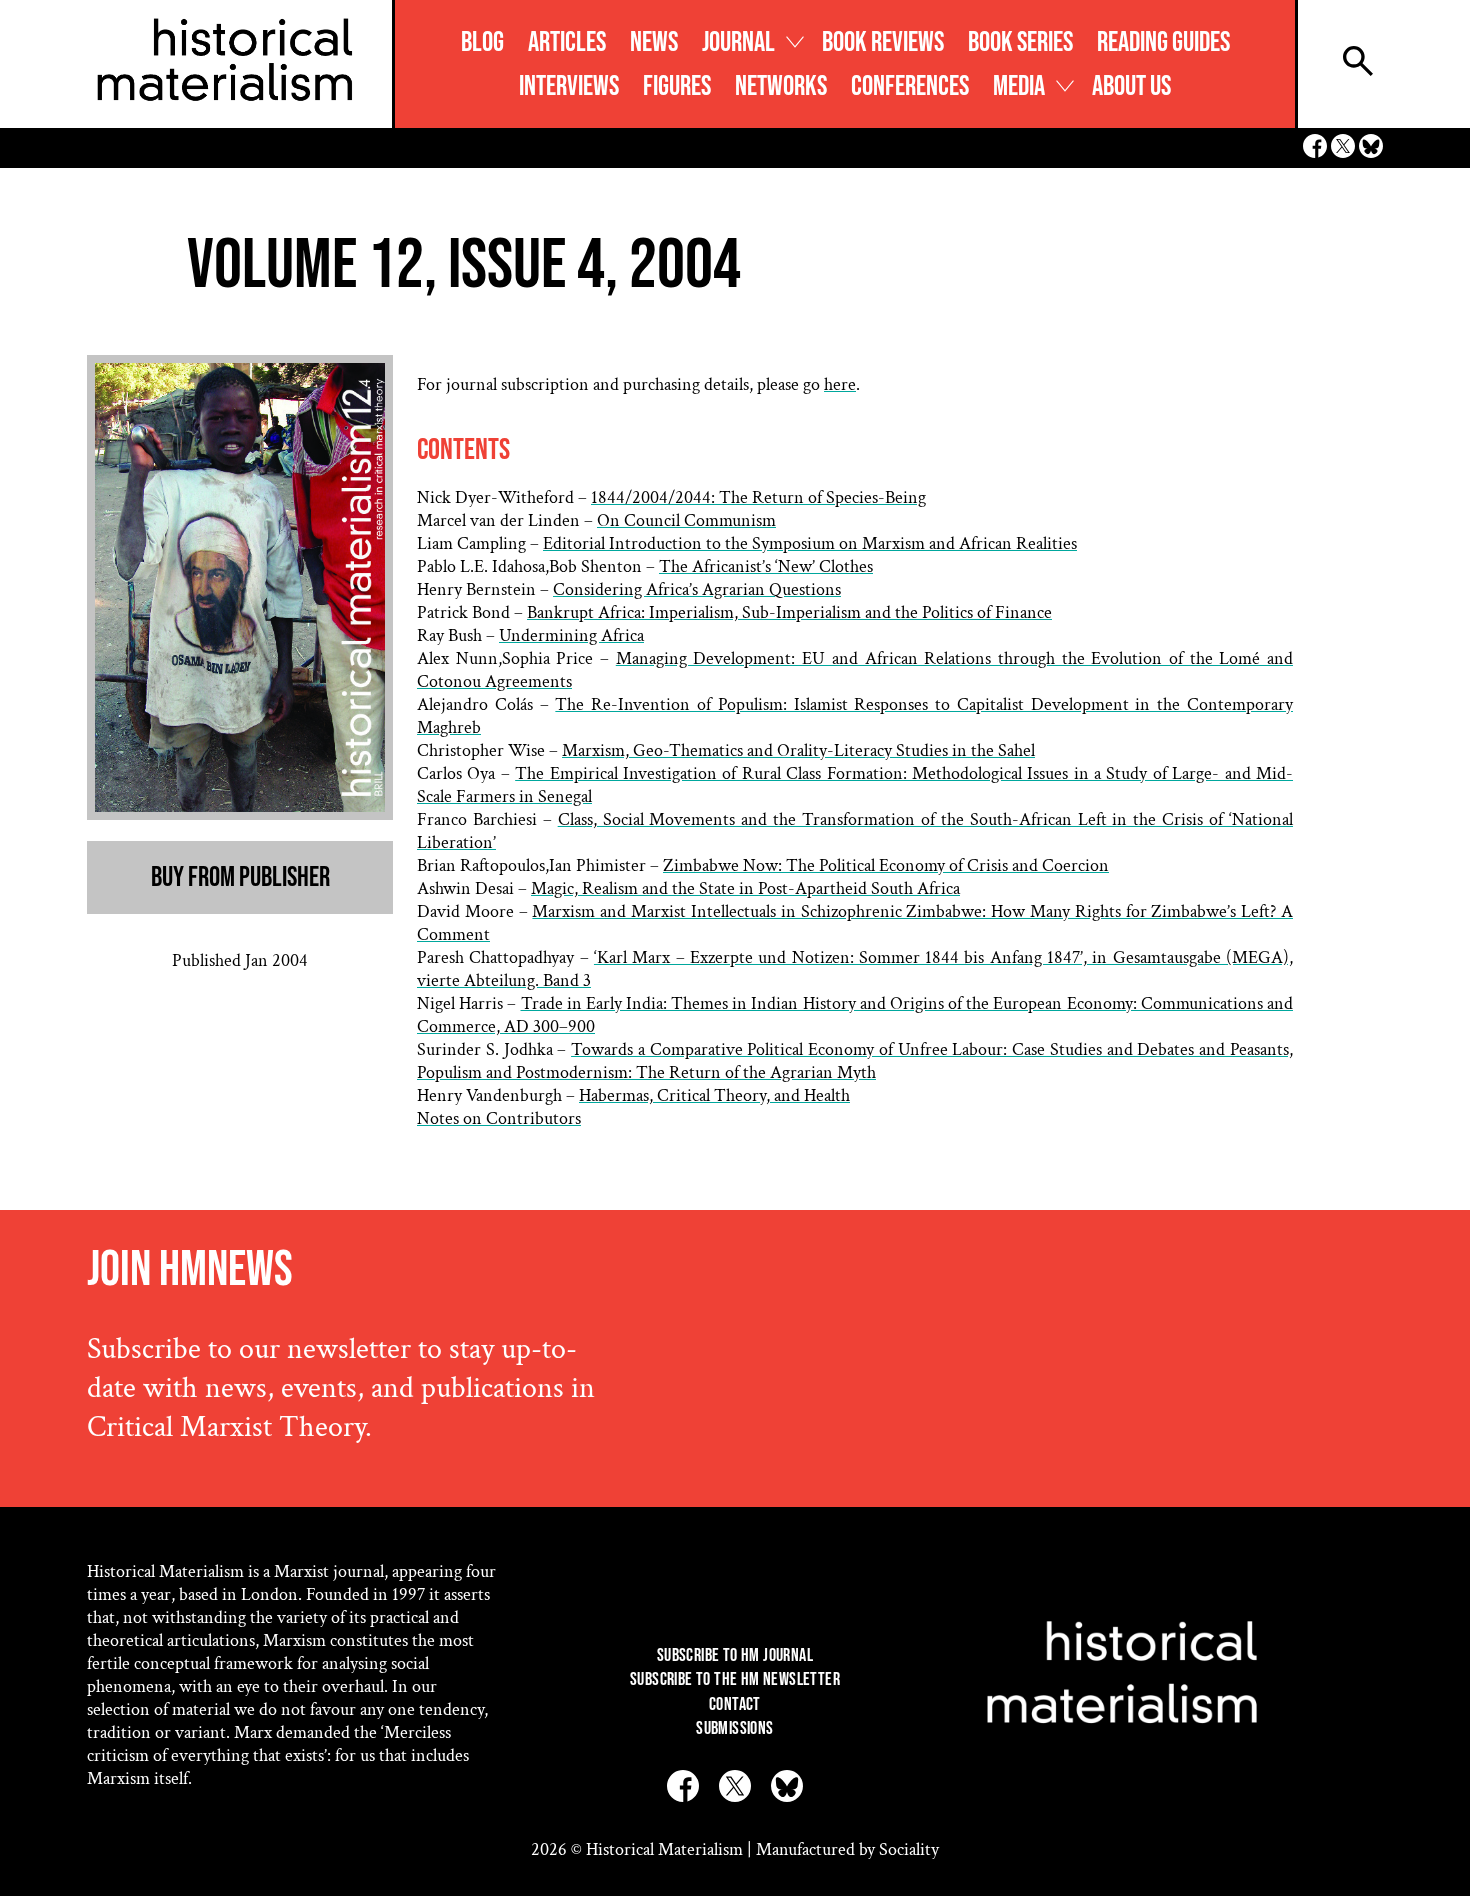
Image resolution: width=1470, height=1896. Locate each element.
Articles (567, 42)
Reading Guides (1163, 42)
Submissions (734, 1728)
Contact (735, 1704)
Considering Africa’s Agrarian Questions (697, 589)
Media (1019, 86)
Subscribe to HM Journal (735, 1655)
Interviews (569, 86)
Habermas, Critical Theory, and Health (714, 1095)
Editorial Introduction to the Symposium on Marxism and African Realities (810, 543)
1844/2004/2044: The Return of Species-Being (758, 497)
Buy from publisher (240, 877)
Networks (781, 86)
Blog (482, 42)
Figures (677, 86)
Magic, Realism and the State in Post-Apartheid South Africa (745, 888)
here (840, 384)
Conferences (910, 86)
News (654, 42)
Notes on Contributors (499, 1118)
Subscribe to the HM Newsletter (735, 1679)
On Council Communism (686, 520)
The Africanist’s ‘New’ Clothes (766, 566)
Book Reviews (883, 42)
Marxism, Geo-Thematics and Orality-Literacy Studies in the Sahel (798, 750)
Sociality (909, 1849)
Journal (738, 42)
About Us (1131, 86)
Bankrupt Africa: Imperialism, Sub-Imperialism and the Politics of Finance (789, 612)
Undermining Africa (571, 635)
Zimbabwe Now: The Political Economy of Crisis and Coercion (886, 865)
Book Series (1020, 42)
